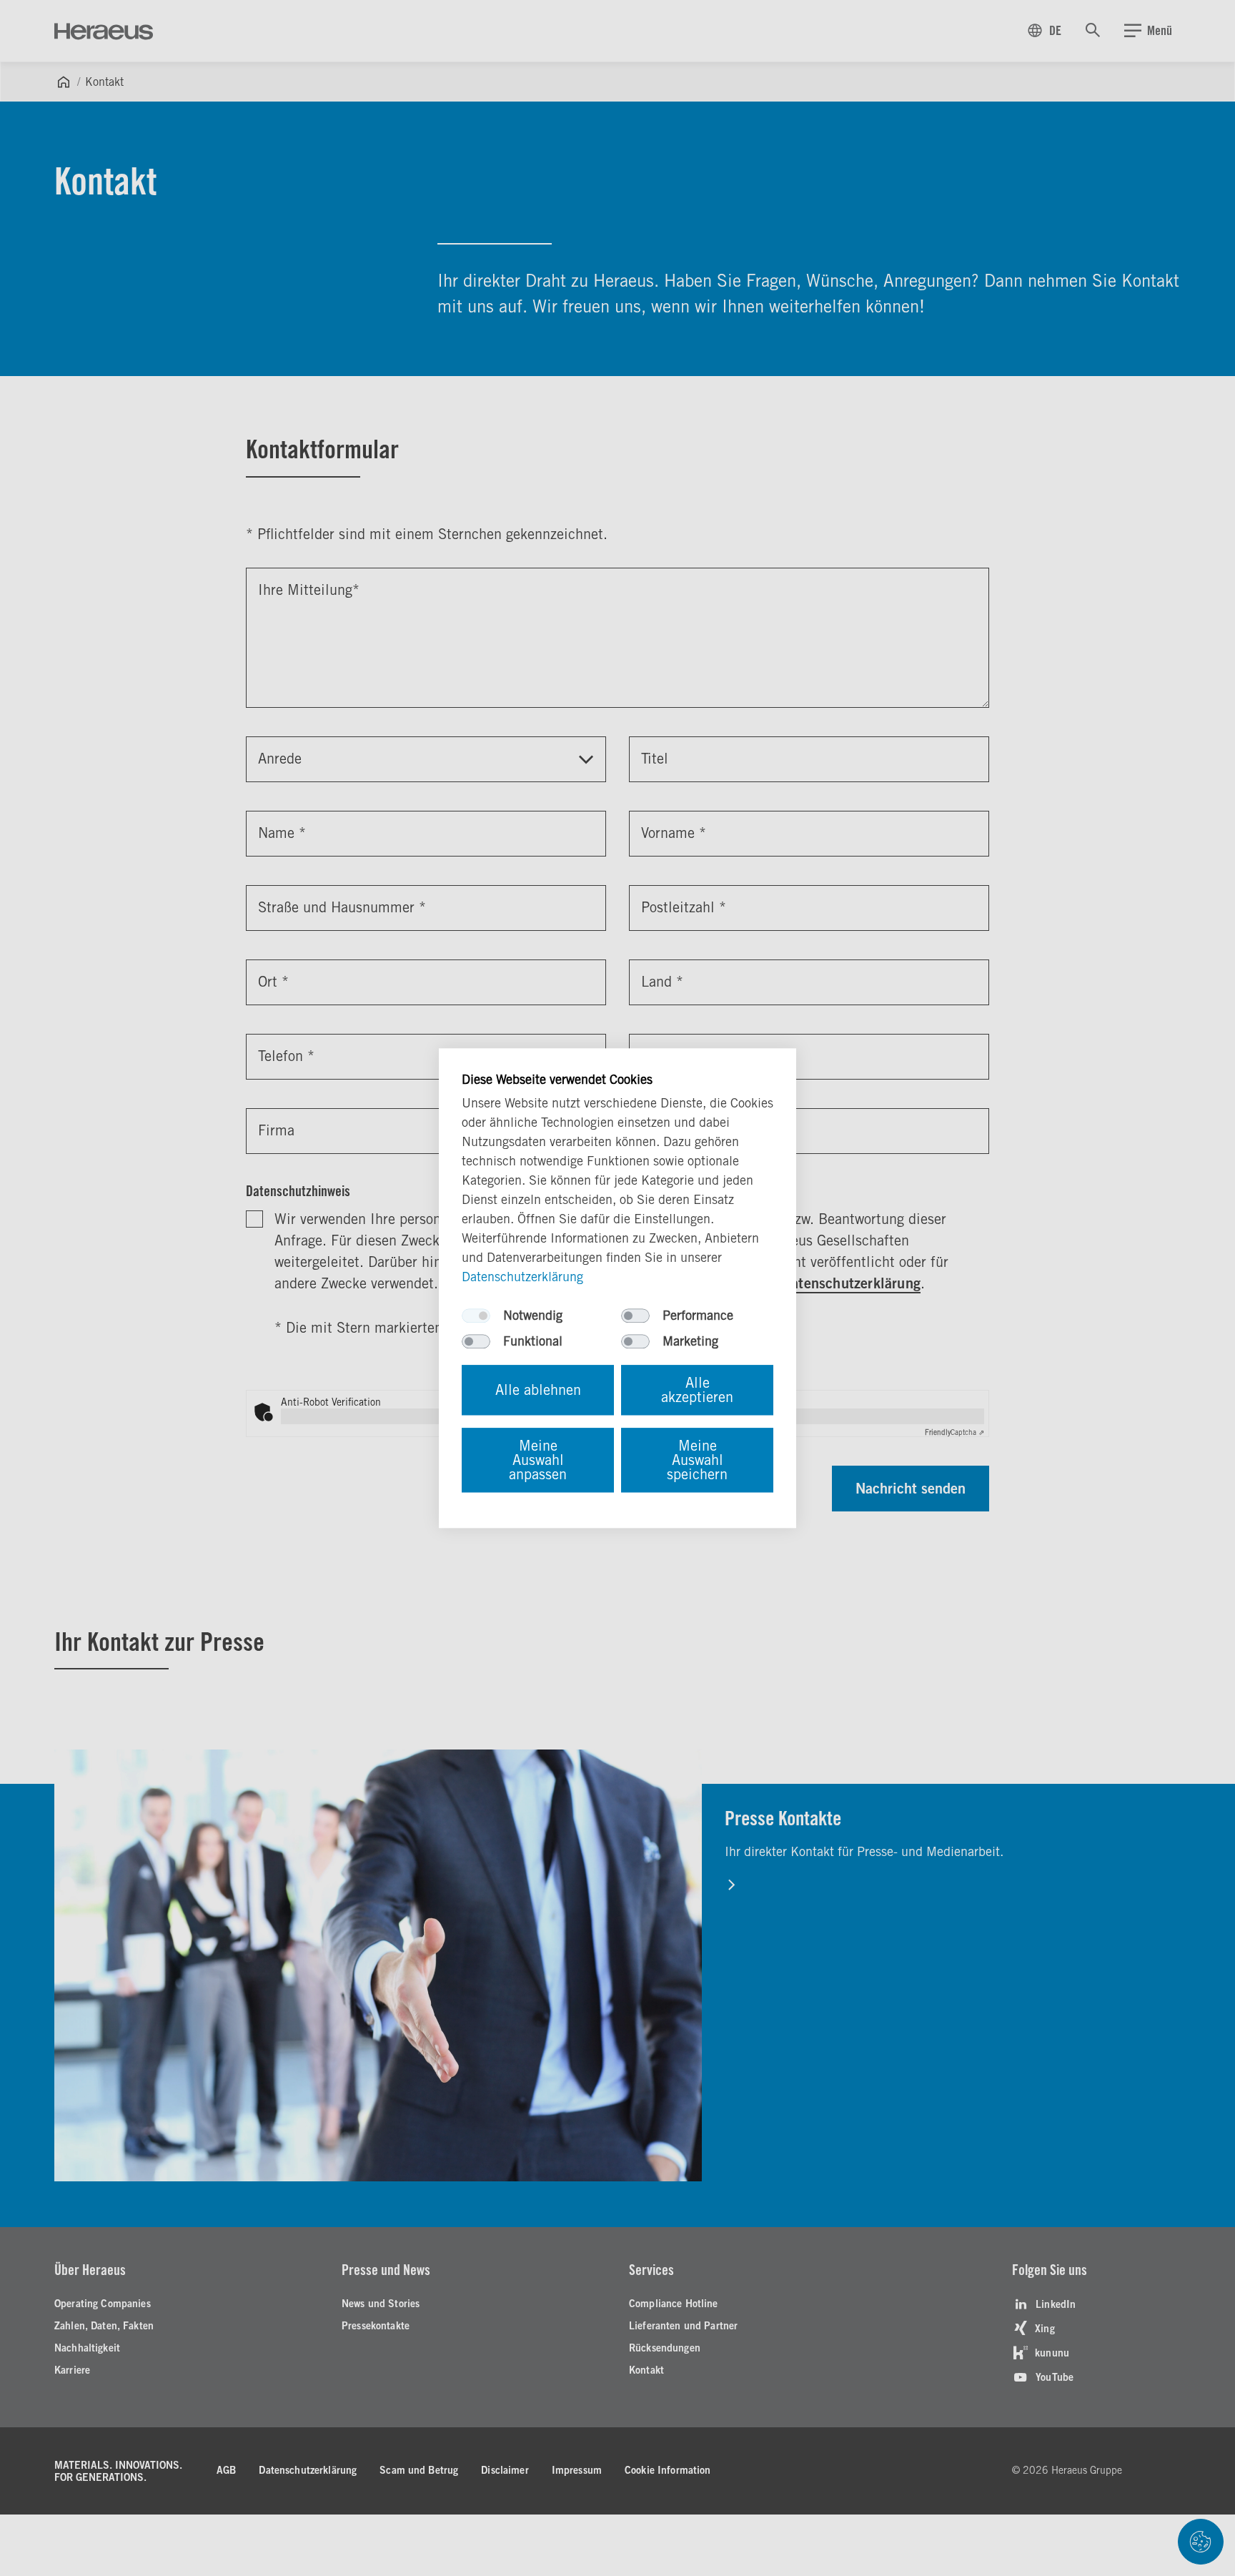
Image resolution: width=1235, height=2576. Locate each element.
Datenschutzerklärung (522, 1277)
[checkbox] (476, 1316)
